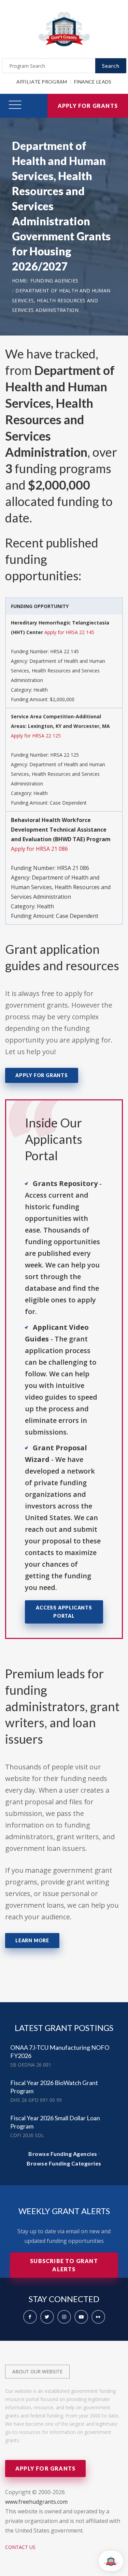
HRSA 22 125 (65, 755)
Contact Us (20, 2547)
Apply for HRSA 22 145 (69, 632)
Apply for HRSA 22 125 (36, 736)
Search (111, 66)
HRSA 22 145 (65, 651)
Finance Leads (93, 82)
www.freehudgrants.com (36, 2502)
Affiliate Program (42, 82)
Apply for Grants (88, 106)
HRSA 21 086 (73, 868)
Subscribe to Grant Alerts (64, 2265)
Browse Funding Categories (64, 2163)
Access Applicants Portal (64, 1612)
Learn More (32, 1940)
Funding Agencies (54, 281)
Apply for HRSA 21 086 (39, 849)
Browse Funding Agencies (63, 2154)
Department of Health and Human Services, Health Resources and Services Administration (61, 300)
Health (41, 690)
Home (19, 281)
